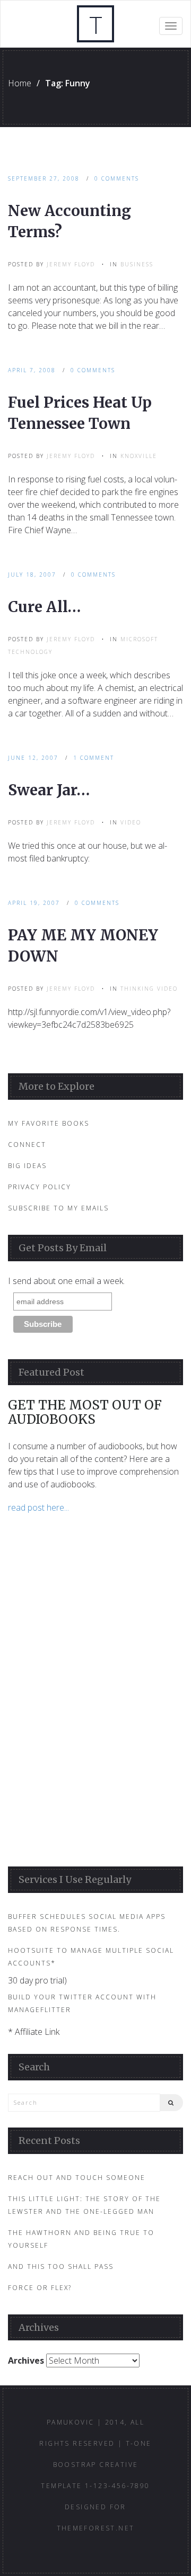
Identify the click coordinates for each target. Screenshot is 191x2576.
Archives (26, 2360)
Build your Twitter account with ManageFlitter (82, 2003)
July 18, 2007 (32, 575)
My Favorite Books (49, 1123)
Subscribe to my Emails (58, 1208)
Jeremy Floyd (71, 264)
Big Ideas (27, 1166)
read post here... (38, 1507)
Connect (27, 1145)
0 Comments (117, 178)
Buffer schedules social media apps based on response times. (87, 1923)
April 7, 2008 (32, 370)
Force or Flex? (40, 2288)
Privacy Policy (40, 1187)
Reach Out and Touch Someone (77, 2178)
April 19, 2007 (34, 903)
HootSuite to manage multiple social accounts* (91, 1957)
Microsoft (139, 639)
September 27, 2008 (44, 178)
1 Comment (94, 758)
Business (137, 264)
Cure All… (44, 607)
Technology (30, 652)
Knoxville (139, 456)
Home (20, 83)
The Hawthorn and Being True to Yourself (81, 2239)
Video (131, 822)
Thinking (137, 989)
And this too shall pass (61, 2267)
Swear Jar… (49, 790)
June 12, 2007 (33, 758)
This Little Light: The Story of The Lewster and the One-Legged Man (84, 2205)
